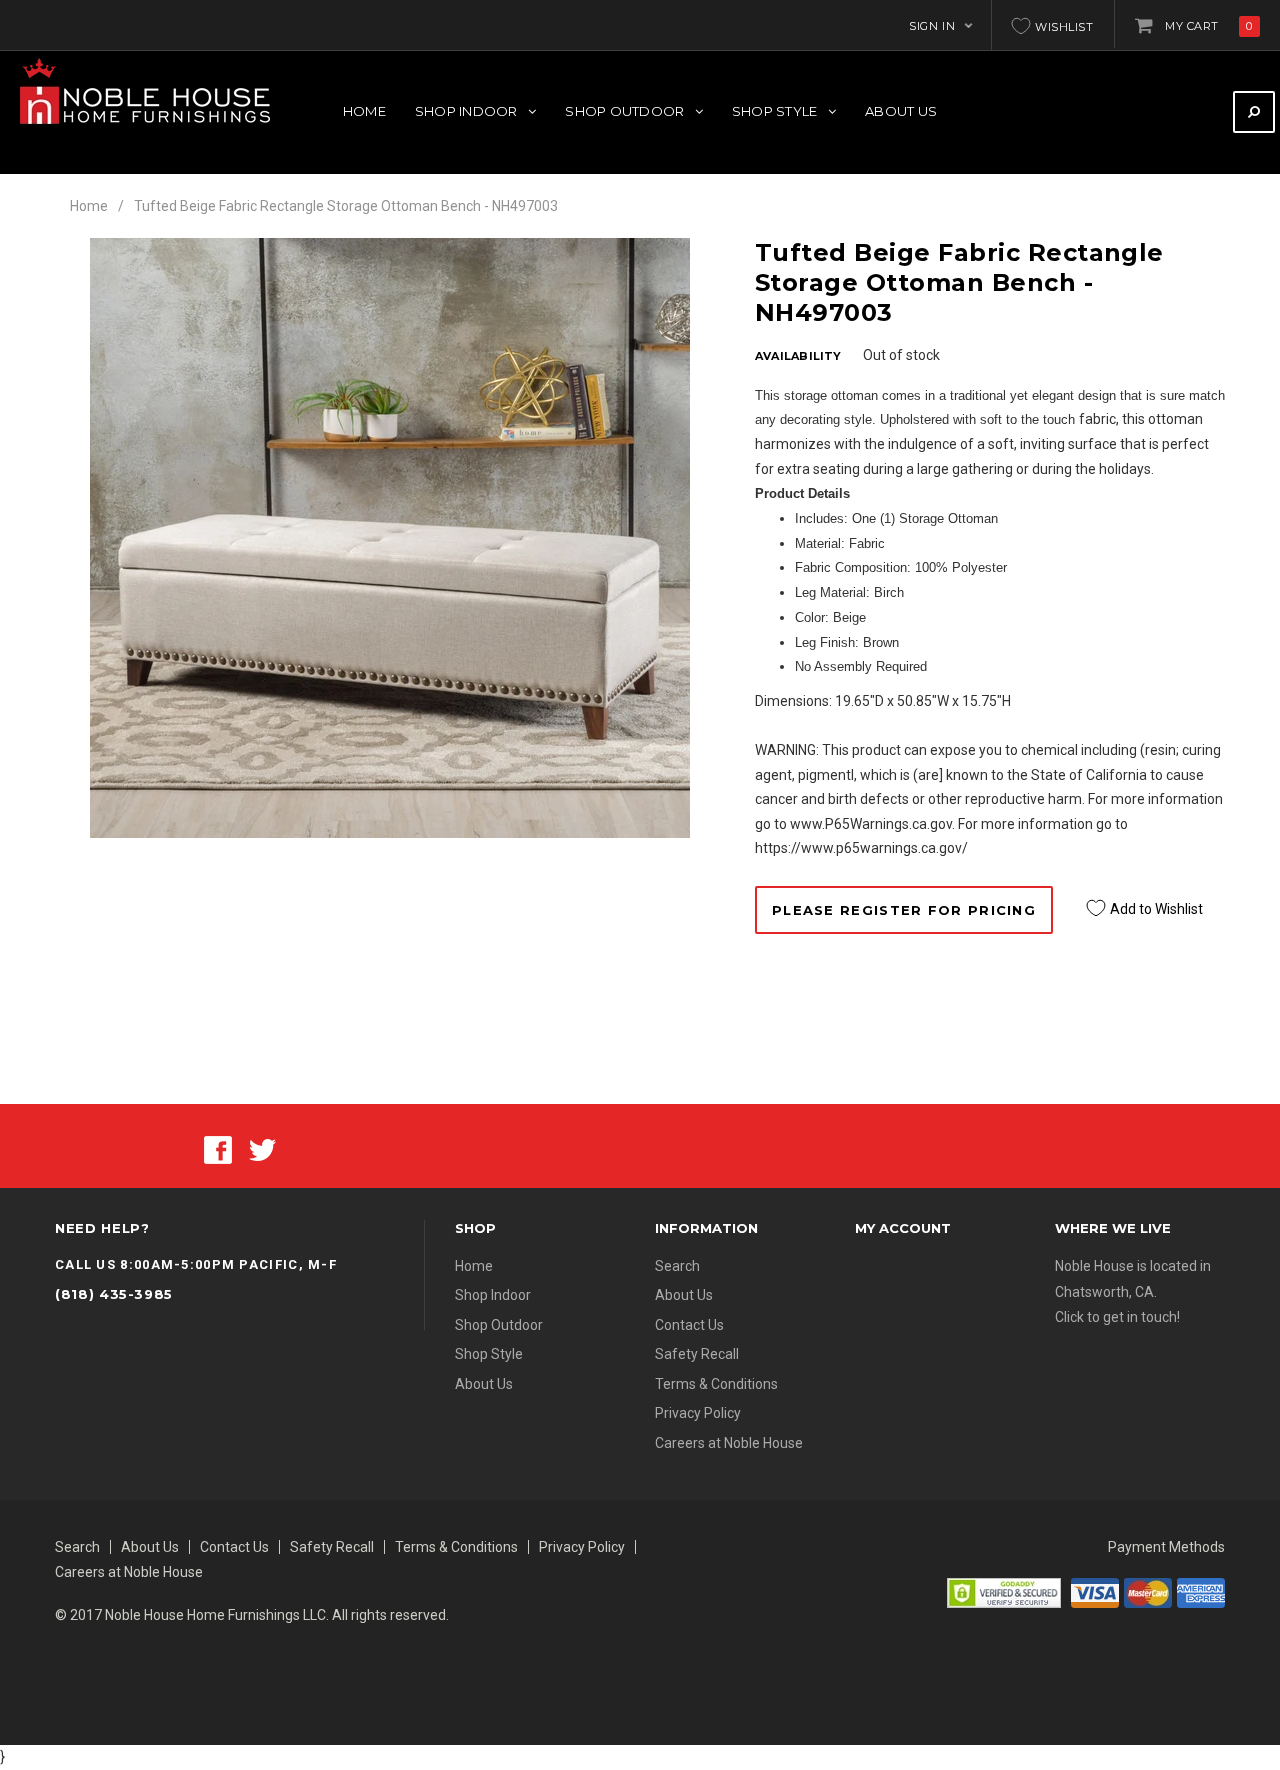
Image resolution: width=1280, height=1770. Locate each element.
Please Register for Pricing (904, 910)
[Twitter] (262, 1149)
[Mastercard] (1148, 1591)
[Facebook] (218, 1149)
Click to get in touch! (1117, 1317)
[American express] (1201, 1591)
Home (89, 206)
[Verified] (1004, 1591)
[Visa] (1095, 1591)
